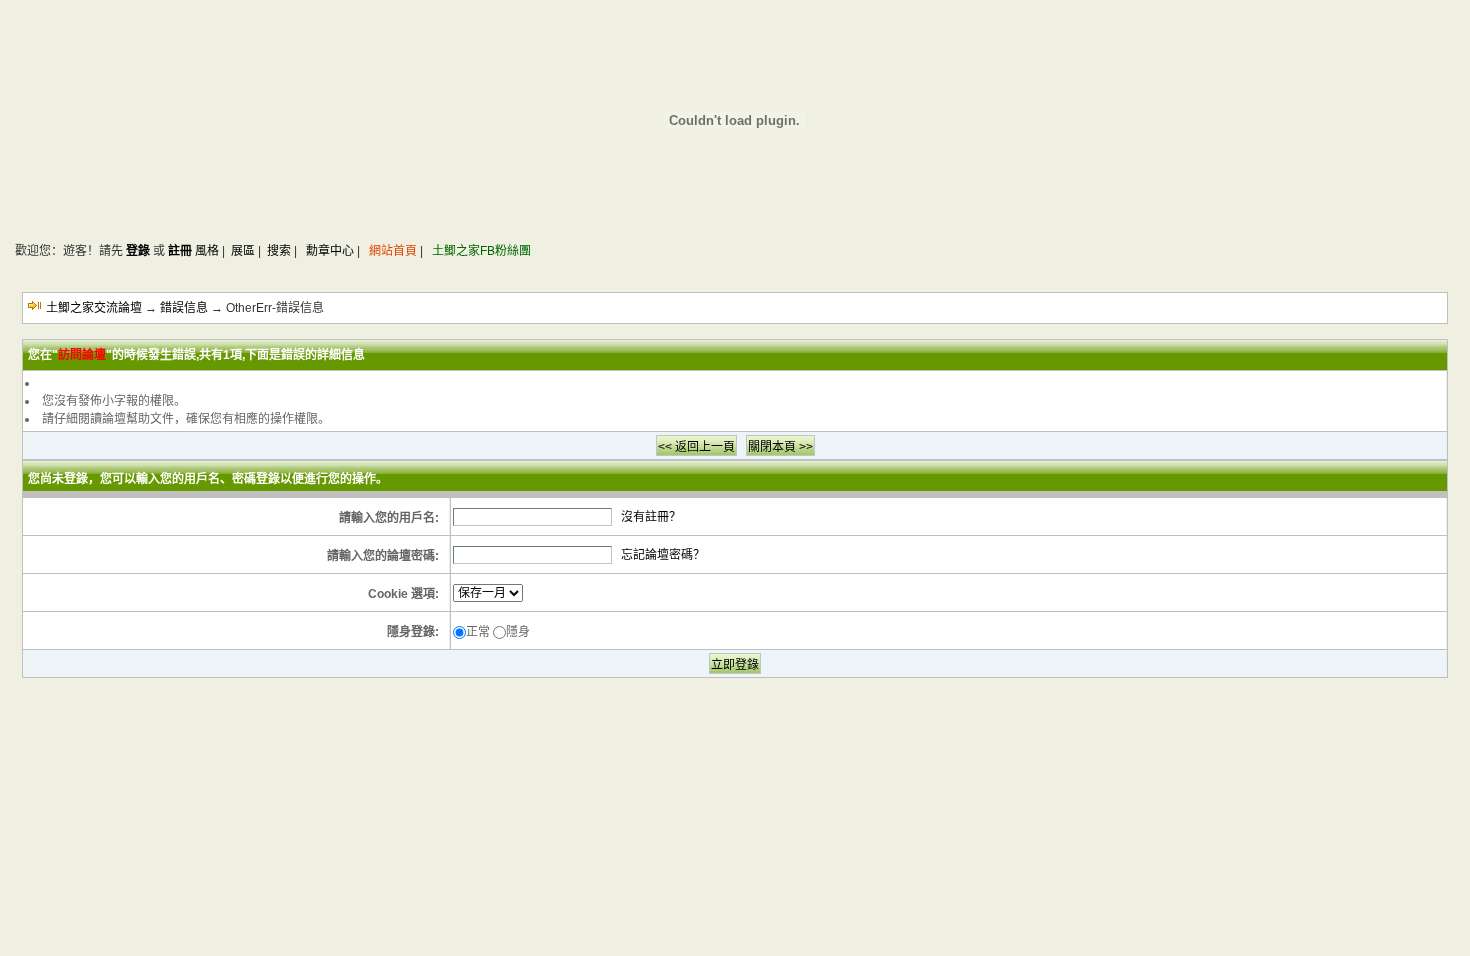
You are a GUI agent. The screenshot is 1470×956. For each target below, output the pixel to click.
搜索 (279, 251)
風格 (207, 251)
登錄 (138, 251)
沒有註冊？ (651, 517)
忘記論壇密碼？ (663, 555)
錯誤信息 (184, 308)
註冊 (180, 251)
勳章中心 (330, 251)
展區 (243, 251)
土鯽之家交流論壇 (94, 308)
